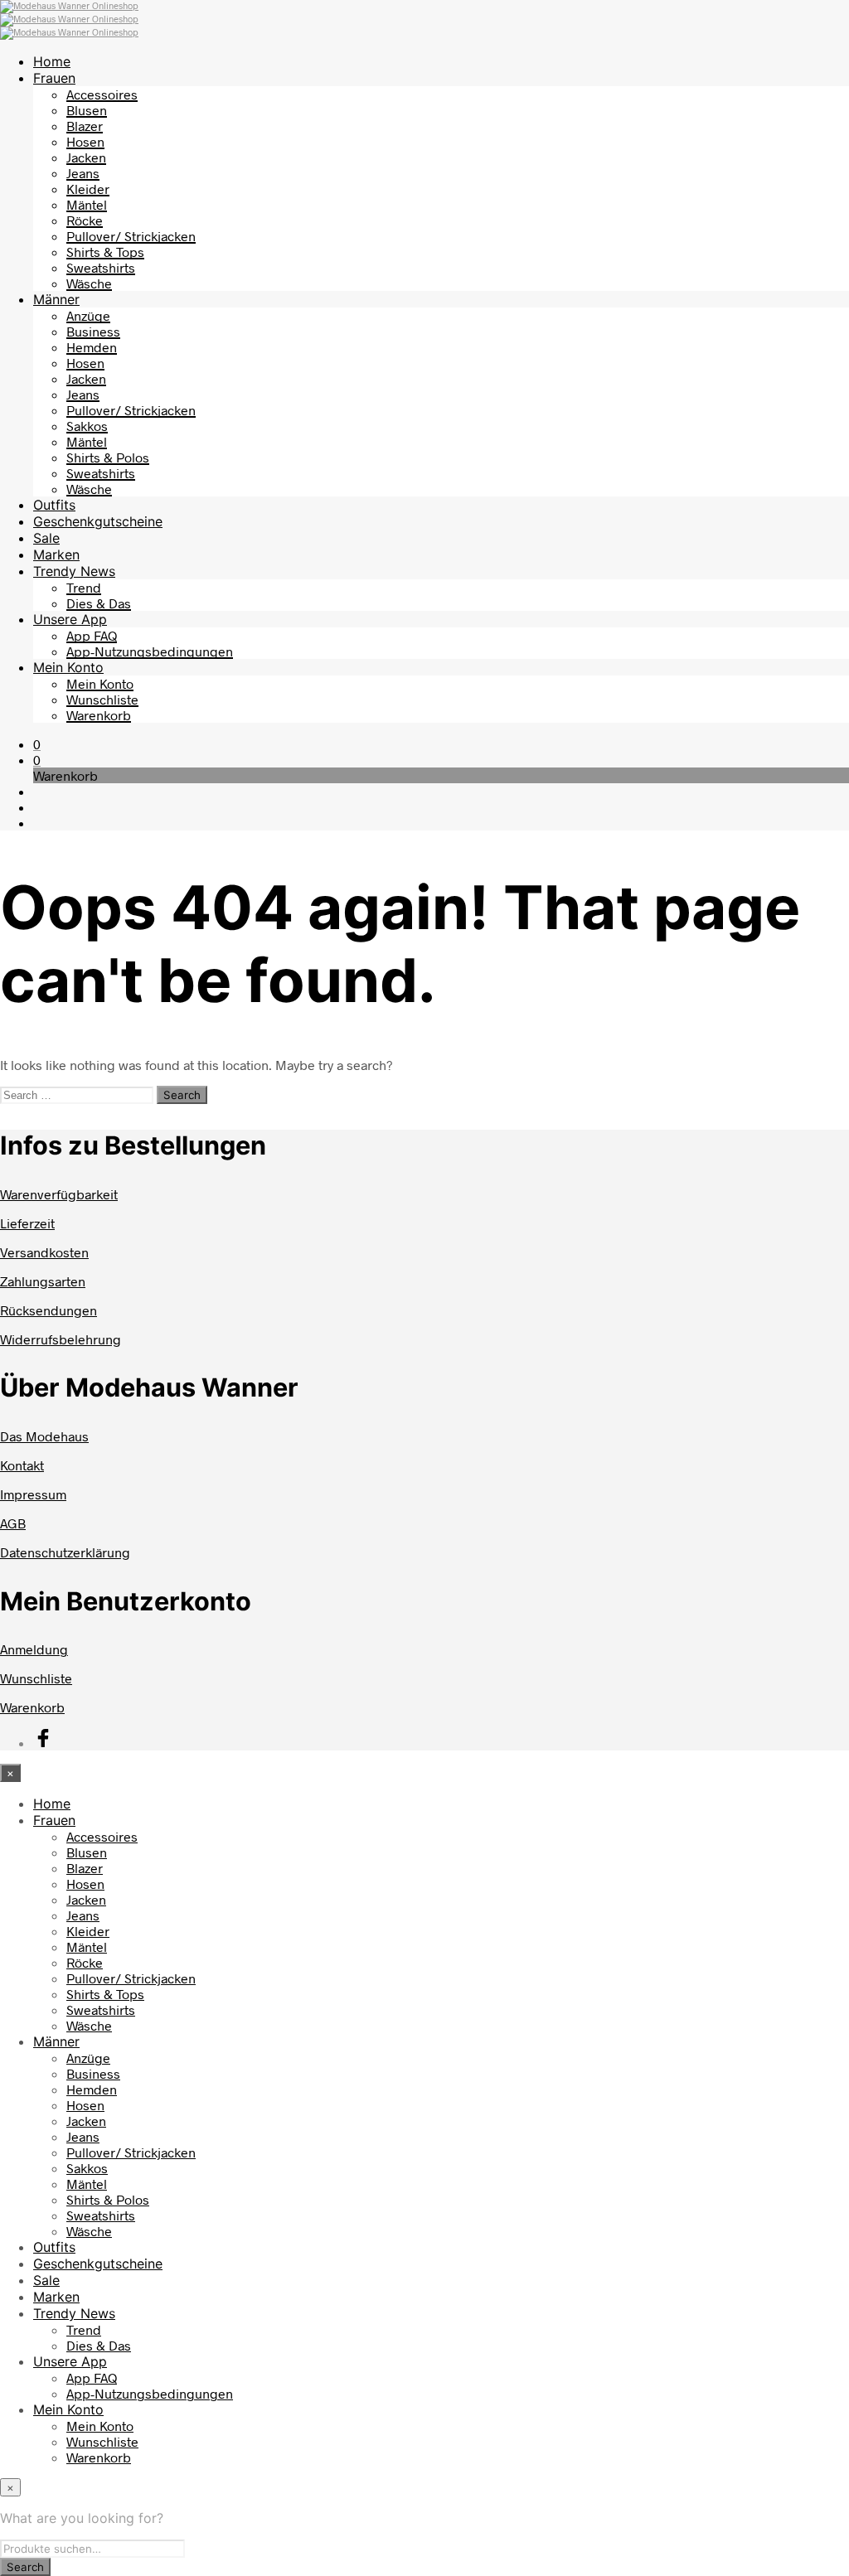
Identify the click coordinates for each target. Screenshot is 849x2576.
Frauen (54, 78)
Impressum (33, 1494)
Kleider (88, 189)
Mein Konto (68, 667)
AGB (13, 1523)
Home (52, 61)
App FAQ (92, 635)
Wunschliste (102, 699)
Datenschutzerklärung (65, 1552)
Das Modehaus (44, 1436)
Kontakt (22, 1465)
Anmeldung (34, 1649)
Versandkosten (44, 1252)
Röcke (85, 220)
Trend (84, 587)
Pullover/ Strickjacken (131, 236)
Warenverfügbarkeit (59, 1194)
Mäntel (87, 204)
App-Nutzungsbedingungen (150, 651)
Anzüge (88, 315)
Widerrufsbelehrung (61, 1339)
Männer (56, 299)
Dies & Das (99, 603)
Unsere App (70, 619)
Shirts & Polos (108, 457)
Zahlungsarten (43, 1281)
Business (93, 331)
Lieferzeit (27, 1223)
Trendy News (74, 571)
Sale (46, 538)
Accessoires (102, 94)
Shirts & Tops (105, 252)
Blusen (87, 110)
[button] (37, 744)
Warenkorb (99, 715)
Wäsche (89, 283)
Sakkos (87, 426)
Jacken (86, 157)
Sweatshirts (101, 267)
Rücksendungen (49, 1310)
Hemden (92, 347)
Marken (56, 554)
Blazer (85, 126)
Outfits (54, 505)
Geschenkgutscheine (98, 521)
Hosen (85, 141)
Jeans (83, 173)
